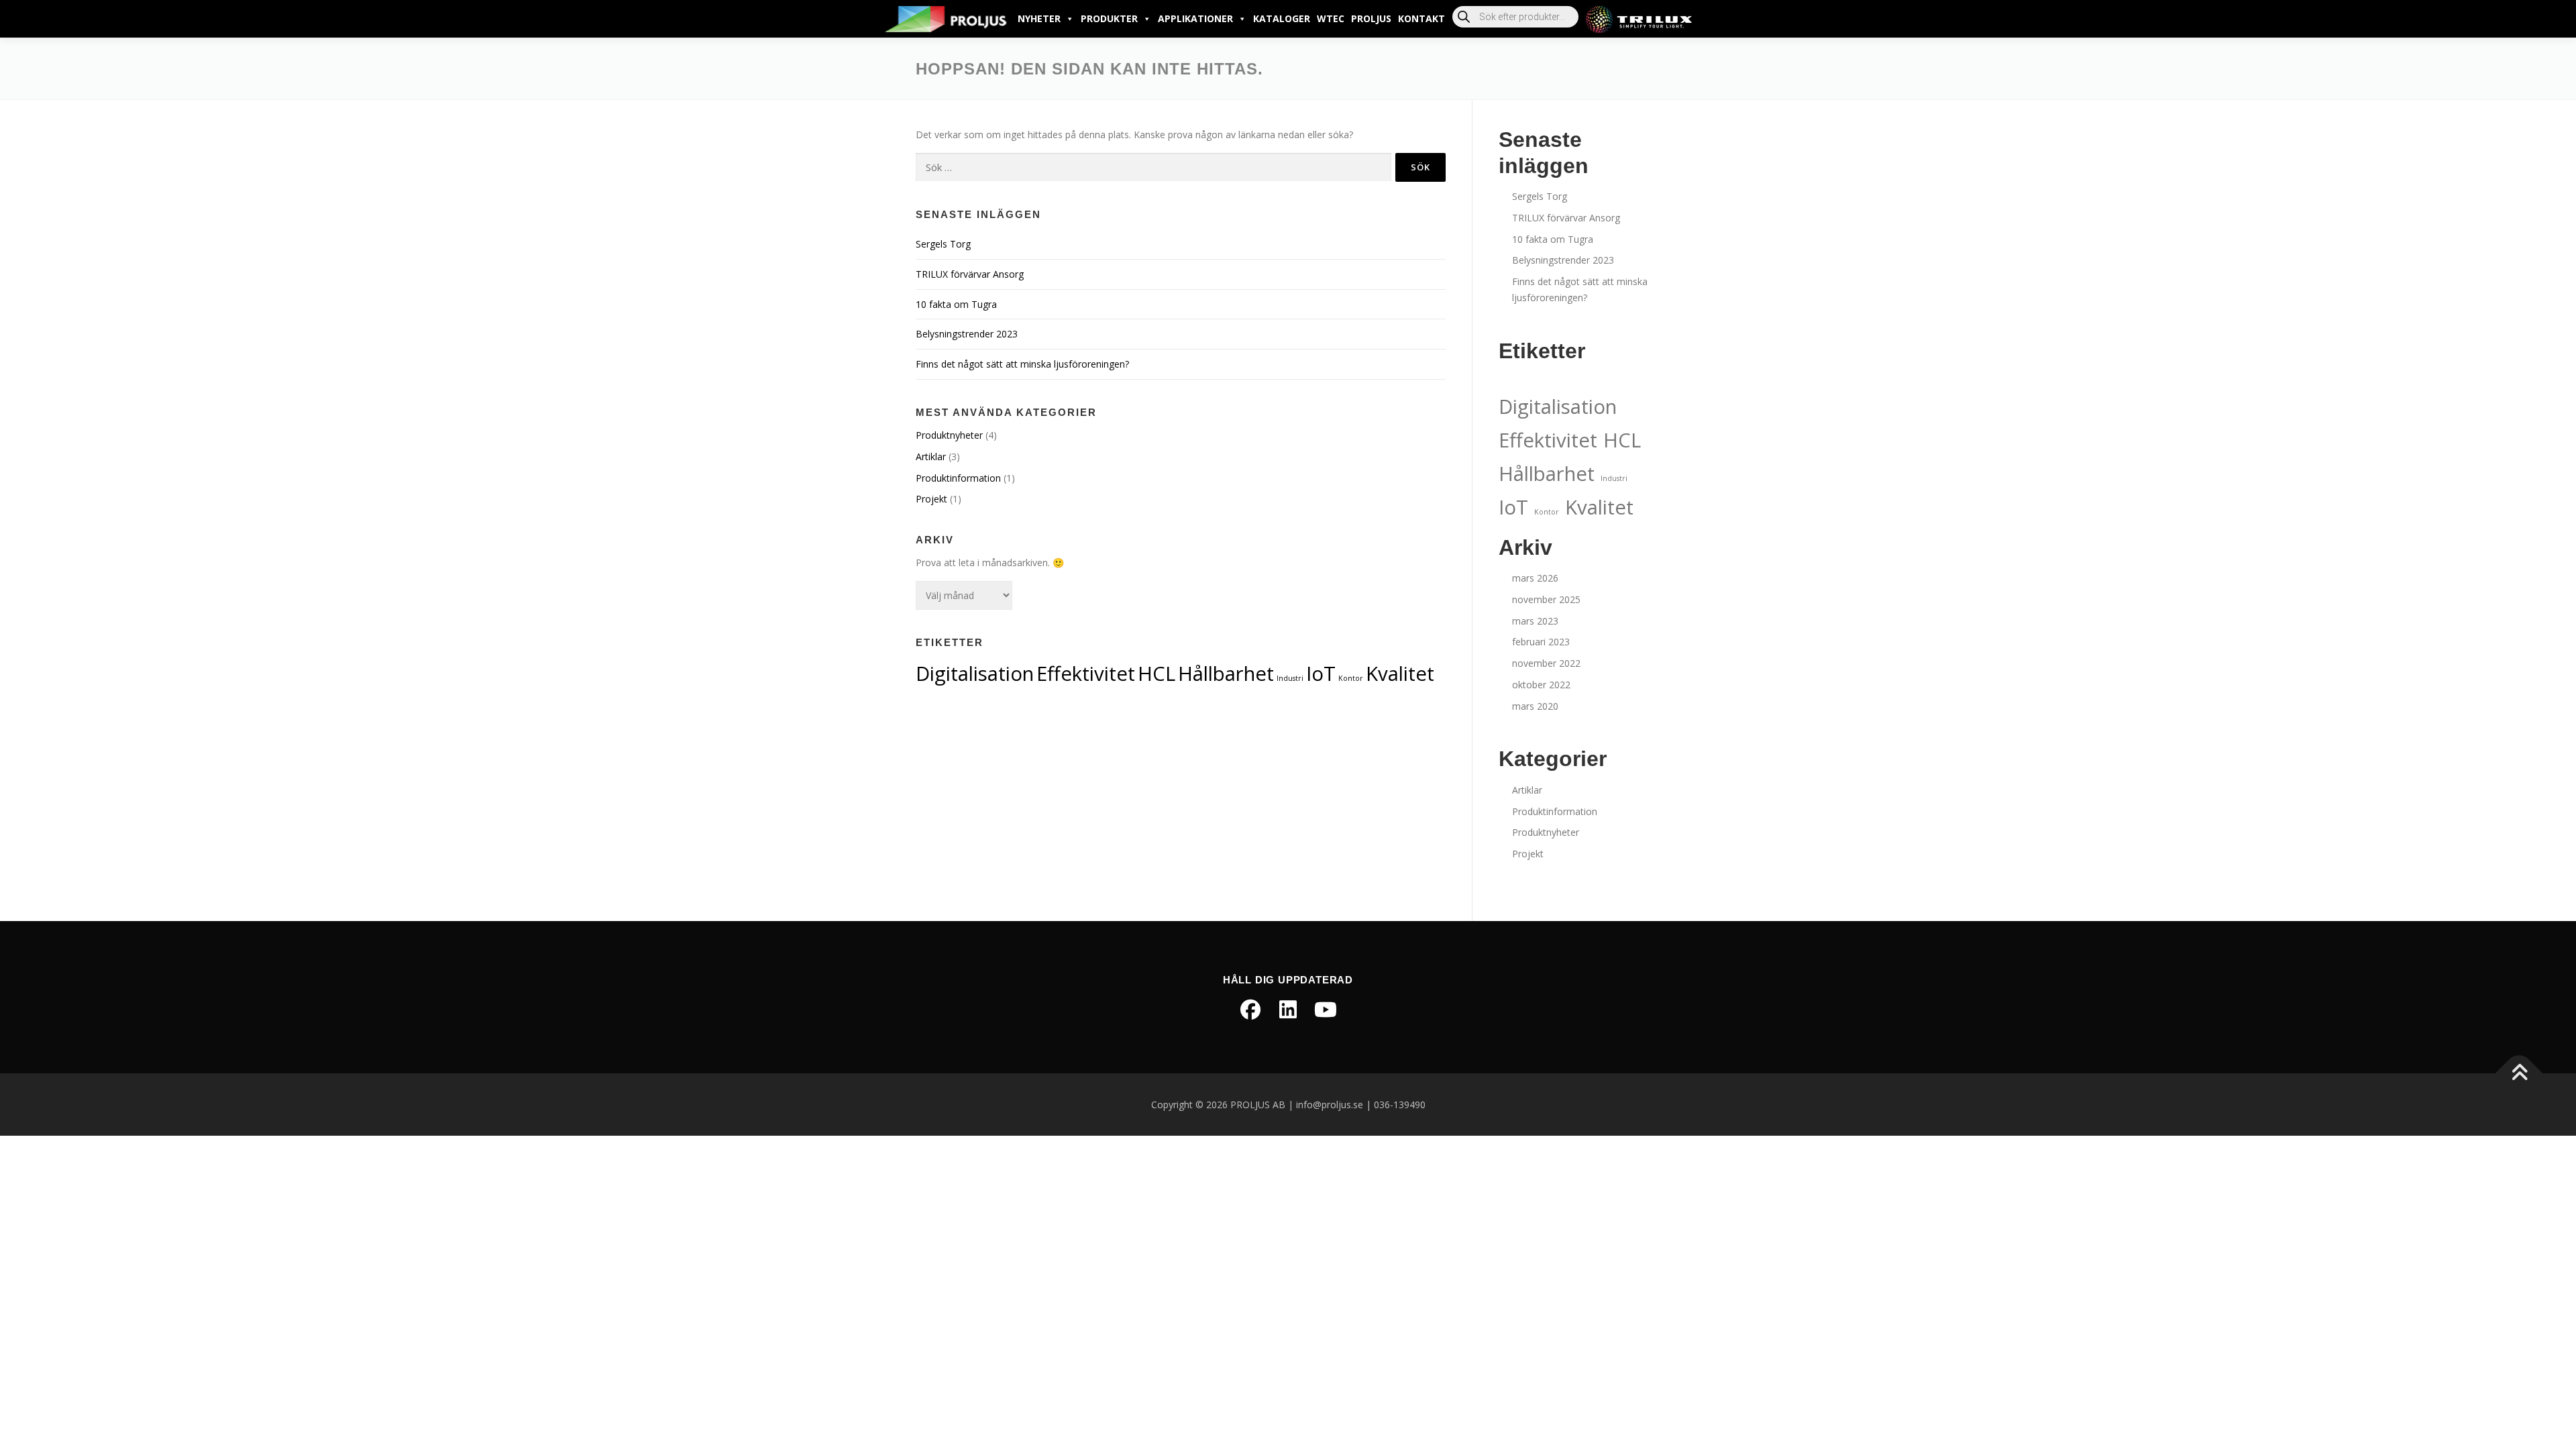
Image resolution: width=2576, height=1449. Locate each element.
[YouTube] (1326, 1010)
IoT (1321, 674)
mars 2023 (1535, 621)
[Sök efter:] (1153, 167)
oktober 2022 (1541, 685)
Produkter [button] (1109, 18)
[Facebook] (1250, 1010)
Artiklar (931, 457)
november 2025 (1546, 599)
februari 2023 (1541, 642)
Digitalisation (975, 674)
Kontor (1351, 678)
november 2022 (1546, 663)
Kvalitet (1400, 674)
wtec (1331, 18)
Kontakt (1421, 18)
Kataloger (1282, 18)
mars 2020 (1535, 706)
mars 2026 (1535, 578)
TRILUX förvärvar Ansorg (970, 274)
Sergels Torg (943, 244)
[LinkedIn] (1288, 1010)
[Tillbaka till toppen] (2519, 1073)
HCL (1157, 674)
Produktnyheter (949, 435)
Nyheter (1039, 18)
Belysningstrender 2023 (967, 334)
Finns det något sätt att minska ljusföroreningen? (1022, 364)
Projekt (931, 499)
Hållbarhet (1226, 674)
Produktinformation (958, 478)
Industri (1290, 678)
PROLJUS (1371, 18)
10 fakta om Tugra (956, 304)
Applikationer (1195, 18)
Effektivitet (1086, 674)
